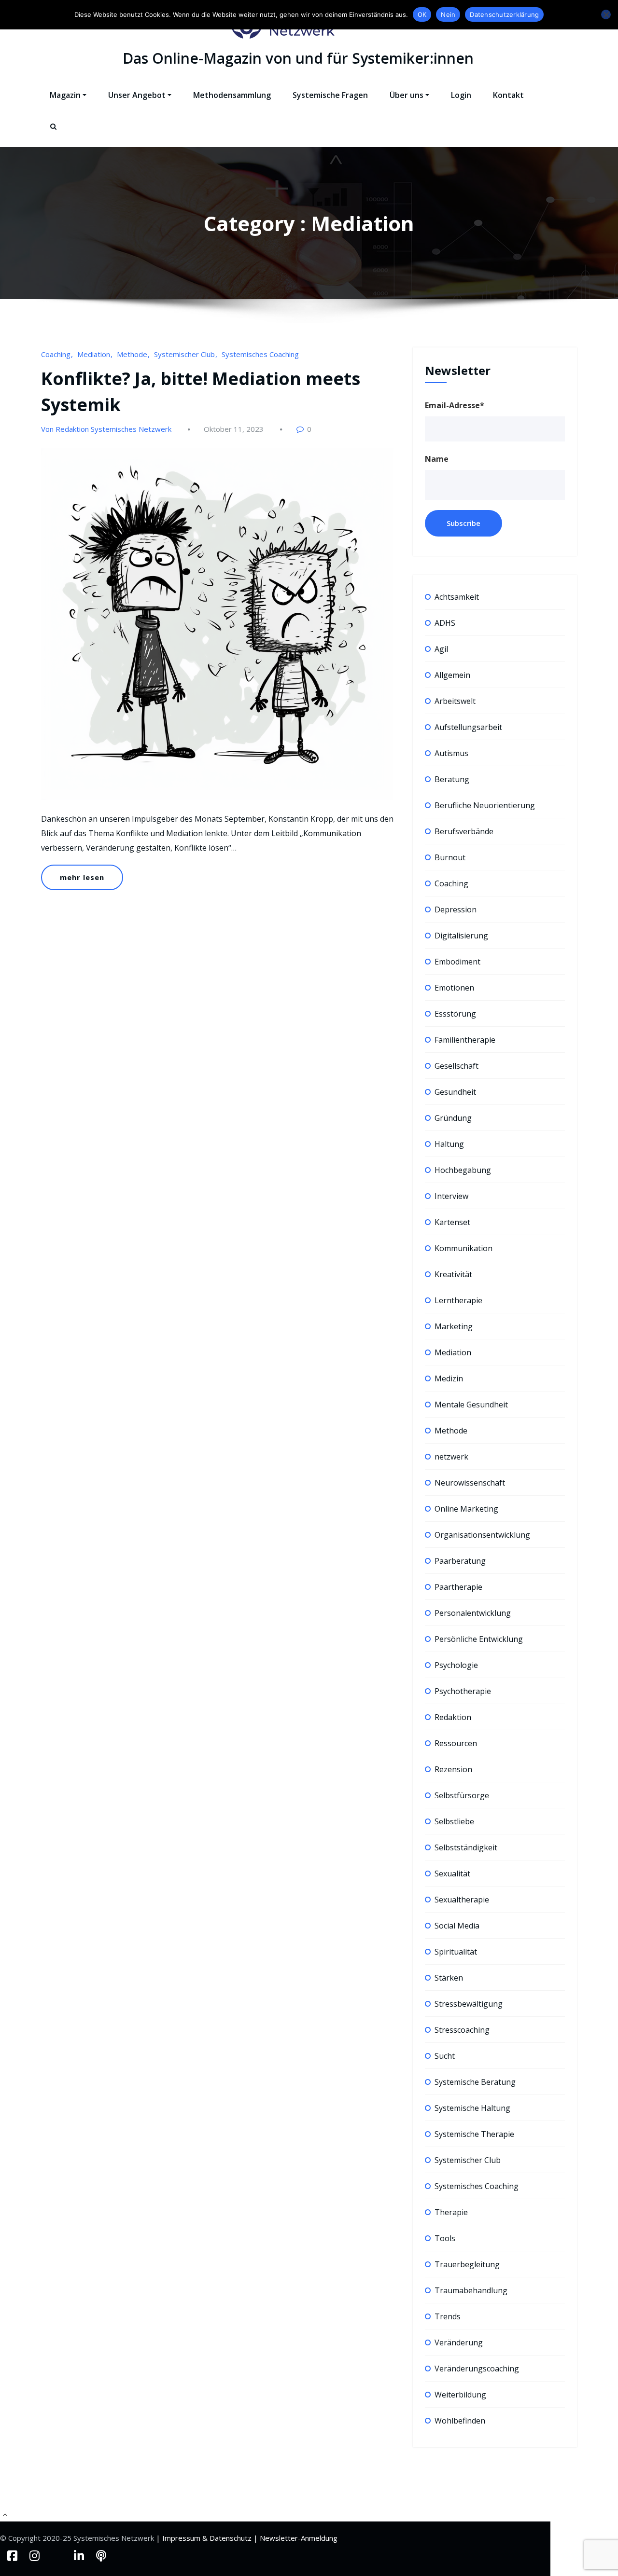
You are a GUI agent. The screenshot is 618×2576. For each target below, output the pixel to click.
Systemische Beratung (475, 2082)
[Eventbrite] (58, 2555)
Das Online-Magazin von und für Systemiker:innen (298, 58)
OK (422, 14)
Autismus (451, 753)
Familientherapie (465, 1040)
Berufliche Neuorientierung (485, 805)
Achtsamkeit (457, 597)
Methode (132, 354)
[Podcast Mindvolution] (101, 2555)
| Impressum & (183, 2538)
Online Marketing (466, 1509)
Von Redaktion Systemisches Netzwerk (106, 429)
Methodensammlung (232, 95)
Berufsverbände (464, 831)
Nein (448, 14)
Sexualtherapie (462, 1900)
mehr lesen (82, 877)
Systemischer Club (184, 354)
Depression (456, 909)
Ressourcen (456, 1743)
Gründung (453, 1118)
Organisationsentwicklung (482, 1535)
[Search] (54, 135)
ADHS (445, 623)
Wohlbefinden (460, 2421)
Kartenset (452, 1222)
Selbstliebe (454, 1821)
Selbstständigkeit (466, 1847)
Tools (445, 2238)
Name (437, 459)
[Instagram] (36, 2555)
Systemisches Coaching (260, 354)
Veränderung (459, 2342)
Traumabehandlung (471, 2290)
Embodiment (457, 962)
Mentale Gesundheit (471, 1405)
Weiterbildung (460, 2395)
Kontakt (508, 95)
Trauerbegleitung (467, 2264)
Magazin (65, 95)
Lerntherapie (458, 1300)
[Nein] (606, 14)
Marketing (454, 1326)
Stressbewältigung (469, 2004)
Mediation (94, 354)
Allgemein (452, 675)
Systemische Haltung (472, 2108)
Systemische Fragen (330, 95)
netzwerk (451, 1457)
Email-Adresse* (455, 405)
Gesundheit (455, 1092)
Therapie (451, 2212)
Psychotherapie (463, 1691)
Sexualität (452, 1873)
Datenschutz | (235, 2538)
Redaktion (453, 1717)
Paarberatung (460, 1561)
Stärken (449, 1978)
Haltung (449, 1144)
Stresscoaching (462, 2030)
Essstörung (455, 1014)
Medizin (449, 1378)
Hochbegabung (463, 1170)
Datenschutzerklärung (504, 14)
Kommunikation (463, 1248)
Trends (448, 2316)
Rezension (453, 1769)
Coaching (56, 354)
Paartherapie (458, 1587)
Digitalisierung (461, 936)
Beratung (452, 779)
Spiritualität (456, 1952)
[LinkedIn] (80, 2555)
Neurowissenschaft (470, 1483)
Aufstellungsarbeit (468, 727)
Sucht (445, 2056)
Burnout (450, 857)
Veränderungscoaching (477, 2369)
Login (461, 95)
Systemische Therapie (474, 2134)
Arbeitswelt (455, 701)
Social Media (457, 1926)
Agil (441, 649)
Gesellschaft (456, 1066)
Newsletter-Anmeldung (299, 2538)
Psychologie (456, 1665)
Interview (451, 1196)
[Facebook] (14, 2555)
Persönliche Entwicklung (479, 1639)
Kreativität (453, 1274)
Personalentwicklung (473, 1613)
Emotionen (454, 988)
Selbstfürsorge (462, 1795)
